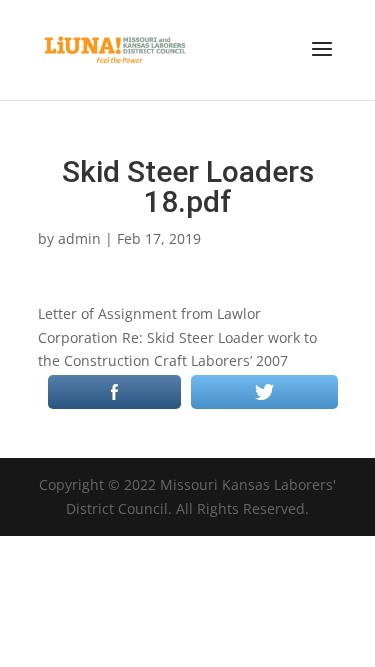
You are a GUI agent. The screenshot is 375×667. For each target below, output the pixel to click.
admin (79, 238)
